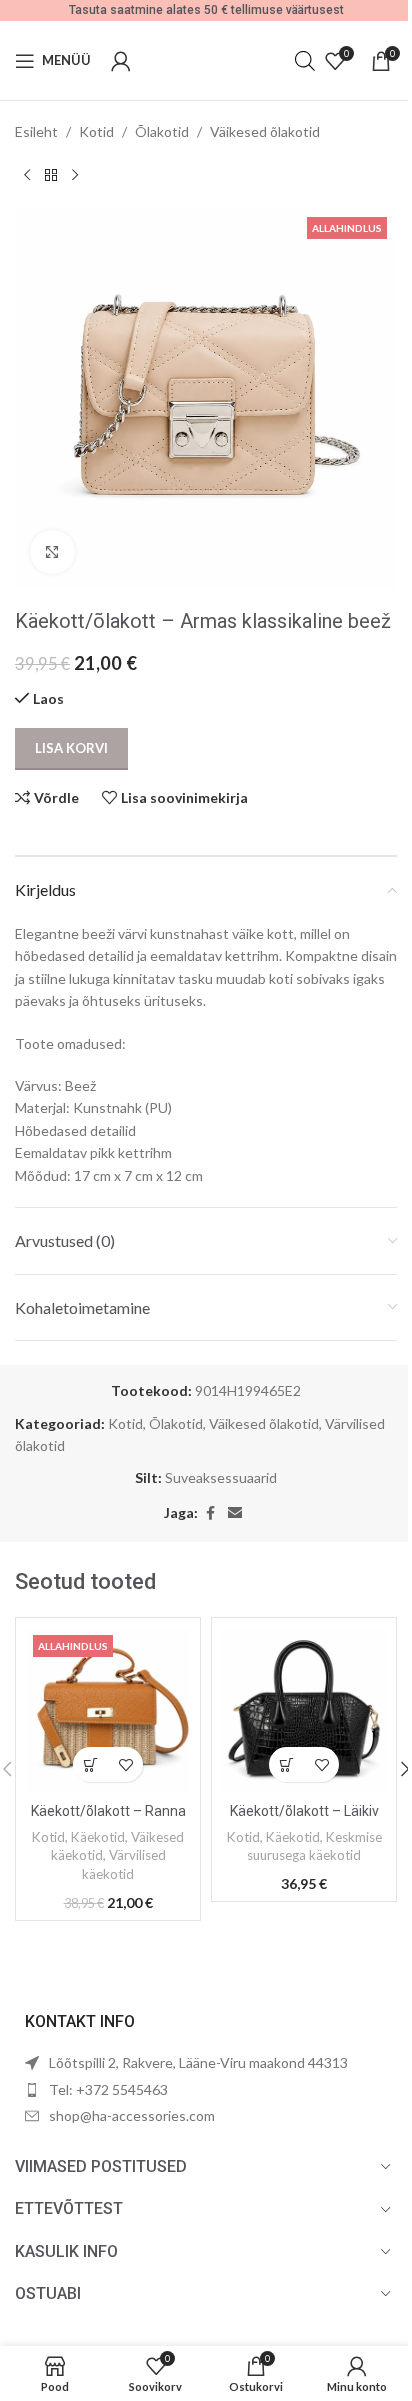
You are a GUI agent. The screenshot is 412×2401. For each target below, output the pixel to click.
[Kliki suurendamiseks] (52, 552)
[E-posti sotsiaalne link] (235, 1513)
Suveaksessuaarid (221, 1477)
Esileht (36, 131)
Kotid (96, 131)
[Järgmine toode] (75, 175)
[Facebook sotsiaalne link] (210, 1513)
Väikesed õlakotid (265, 131)
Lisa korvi (71, 748)
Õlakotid (162, 131)
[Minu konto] (121, 61)
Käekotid (98, 1837)
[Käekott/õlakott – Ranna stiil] (108, 1710)
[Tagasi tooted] (51, 175)
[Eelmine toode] (27, 175)
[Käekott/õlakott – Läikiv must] (304, 1710)
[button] (90, 1764)
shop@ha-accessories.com (132, 2115)
